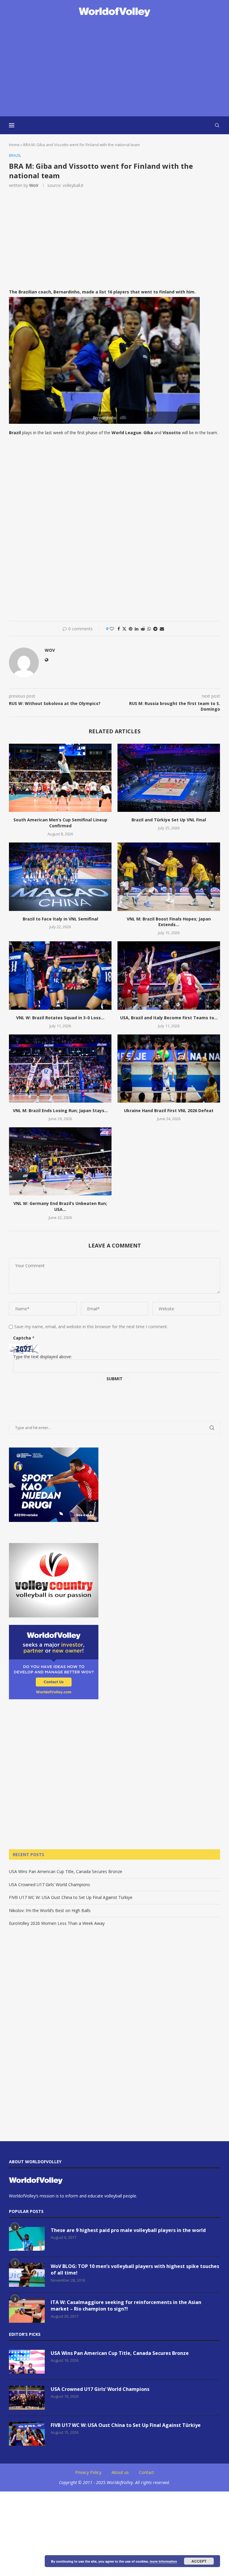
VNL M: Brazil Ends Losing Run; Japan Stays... (60, 1110)
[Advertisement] (114, 67)
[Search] (217, 125)
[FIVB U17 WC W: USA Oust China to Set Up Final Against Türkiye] (27, 2434)
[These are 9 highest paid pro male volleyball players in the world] (27, 2239)
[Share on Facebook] (119, 629)
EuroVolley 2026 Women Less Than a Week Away (57, 1923)
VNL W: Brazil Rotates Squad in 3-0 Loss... (60, 1018)
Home (14, 145)
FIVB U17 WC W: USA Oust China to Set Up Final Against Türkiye (71, 1897)
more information (163, 2561)
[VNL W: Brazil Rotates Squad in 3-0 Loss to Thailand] (60, 975)
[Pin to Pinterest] (131, 629)
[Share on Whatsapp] (149, 629)
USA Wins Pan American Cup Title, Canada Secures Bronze (66, 1871)
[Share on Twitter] (124, 629)
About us (120, 2472)
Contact (147, 2472)
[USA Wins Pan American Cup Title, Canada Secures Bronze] (27, 2362)
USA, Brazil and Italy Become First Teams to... (169, 1018)
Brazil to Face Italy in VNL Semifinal (60, 919)
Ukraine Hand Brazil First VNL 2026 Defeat (169, 1110)
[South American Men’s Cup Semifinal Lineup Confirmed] (60, 778)
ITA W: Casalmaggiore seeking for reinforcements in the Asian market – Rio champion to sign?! (126, 2305)
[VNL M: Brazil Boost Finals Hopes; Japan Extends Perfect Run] (169, 877)
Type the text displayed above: (42, 1357)
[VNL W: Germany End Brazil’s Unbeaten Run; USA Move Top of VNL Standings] (60, 1161)
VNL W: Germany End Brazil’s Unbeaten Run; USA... (60, 1206)
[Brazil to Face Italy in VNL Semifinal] (60, 877)
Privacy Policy (88, 2472)
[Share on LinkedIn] (137, 629)
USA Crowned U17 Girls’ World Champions (49, 1885)
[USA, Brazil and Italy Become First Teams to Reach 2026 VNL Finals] (169, 975)
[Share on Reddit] (143, 629)
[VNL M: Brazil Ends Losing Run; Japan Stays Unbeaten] (60, 1069)
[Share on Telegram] (155, 629)
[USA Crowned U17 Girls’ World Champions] (27, 2398)
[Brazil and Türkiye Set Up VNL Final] (169, 778)
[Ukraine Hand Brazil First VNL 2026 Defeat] (169, 1069)
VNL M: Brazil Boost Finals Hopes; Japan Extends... (169, 922)
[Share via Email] (162, 629)
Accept (199, 2561)
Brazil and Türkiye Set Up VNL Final (169, 820)
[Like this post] (112, 629)
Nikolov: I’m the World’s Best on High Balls (50, 1910)
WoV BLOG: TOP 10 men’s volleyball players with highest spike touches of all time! (135, 2269)
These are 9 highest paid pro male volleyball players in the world (128, 2230)
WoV (34, 185)
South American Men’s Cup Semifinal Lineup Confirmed (60, 823)
